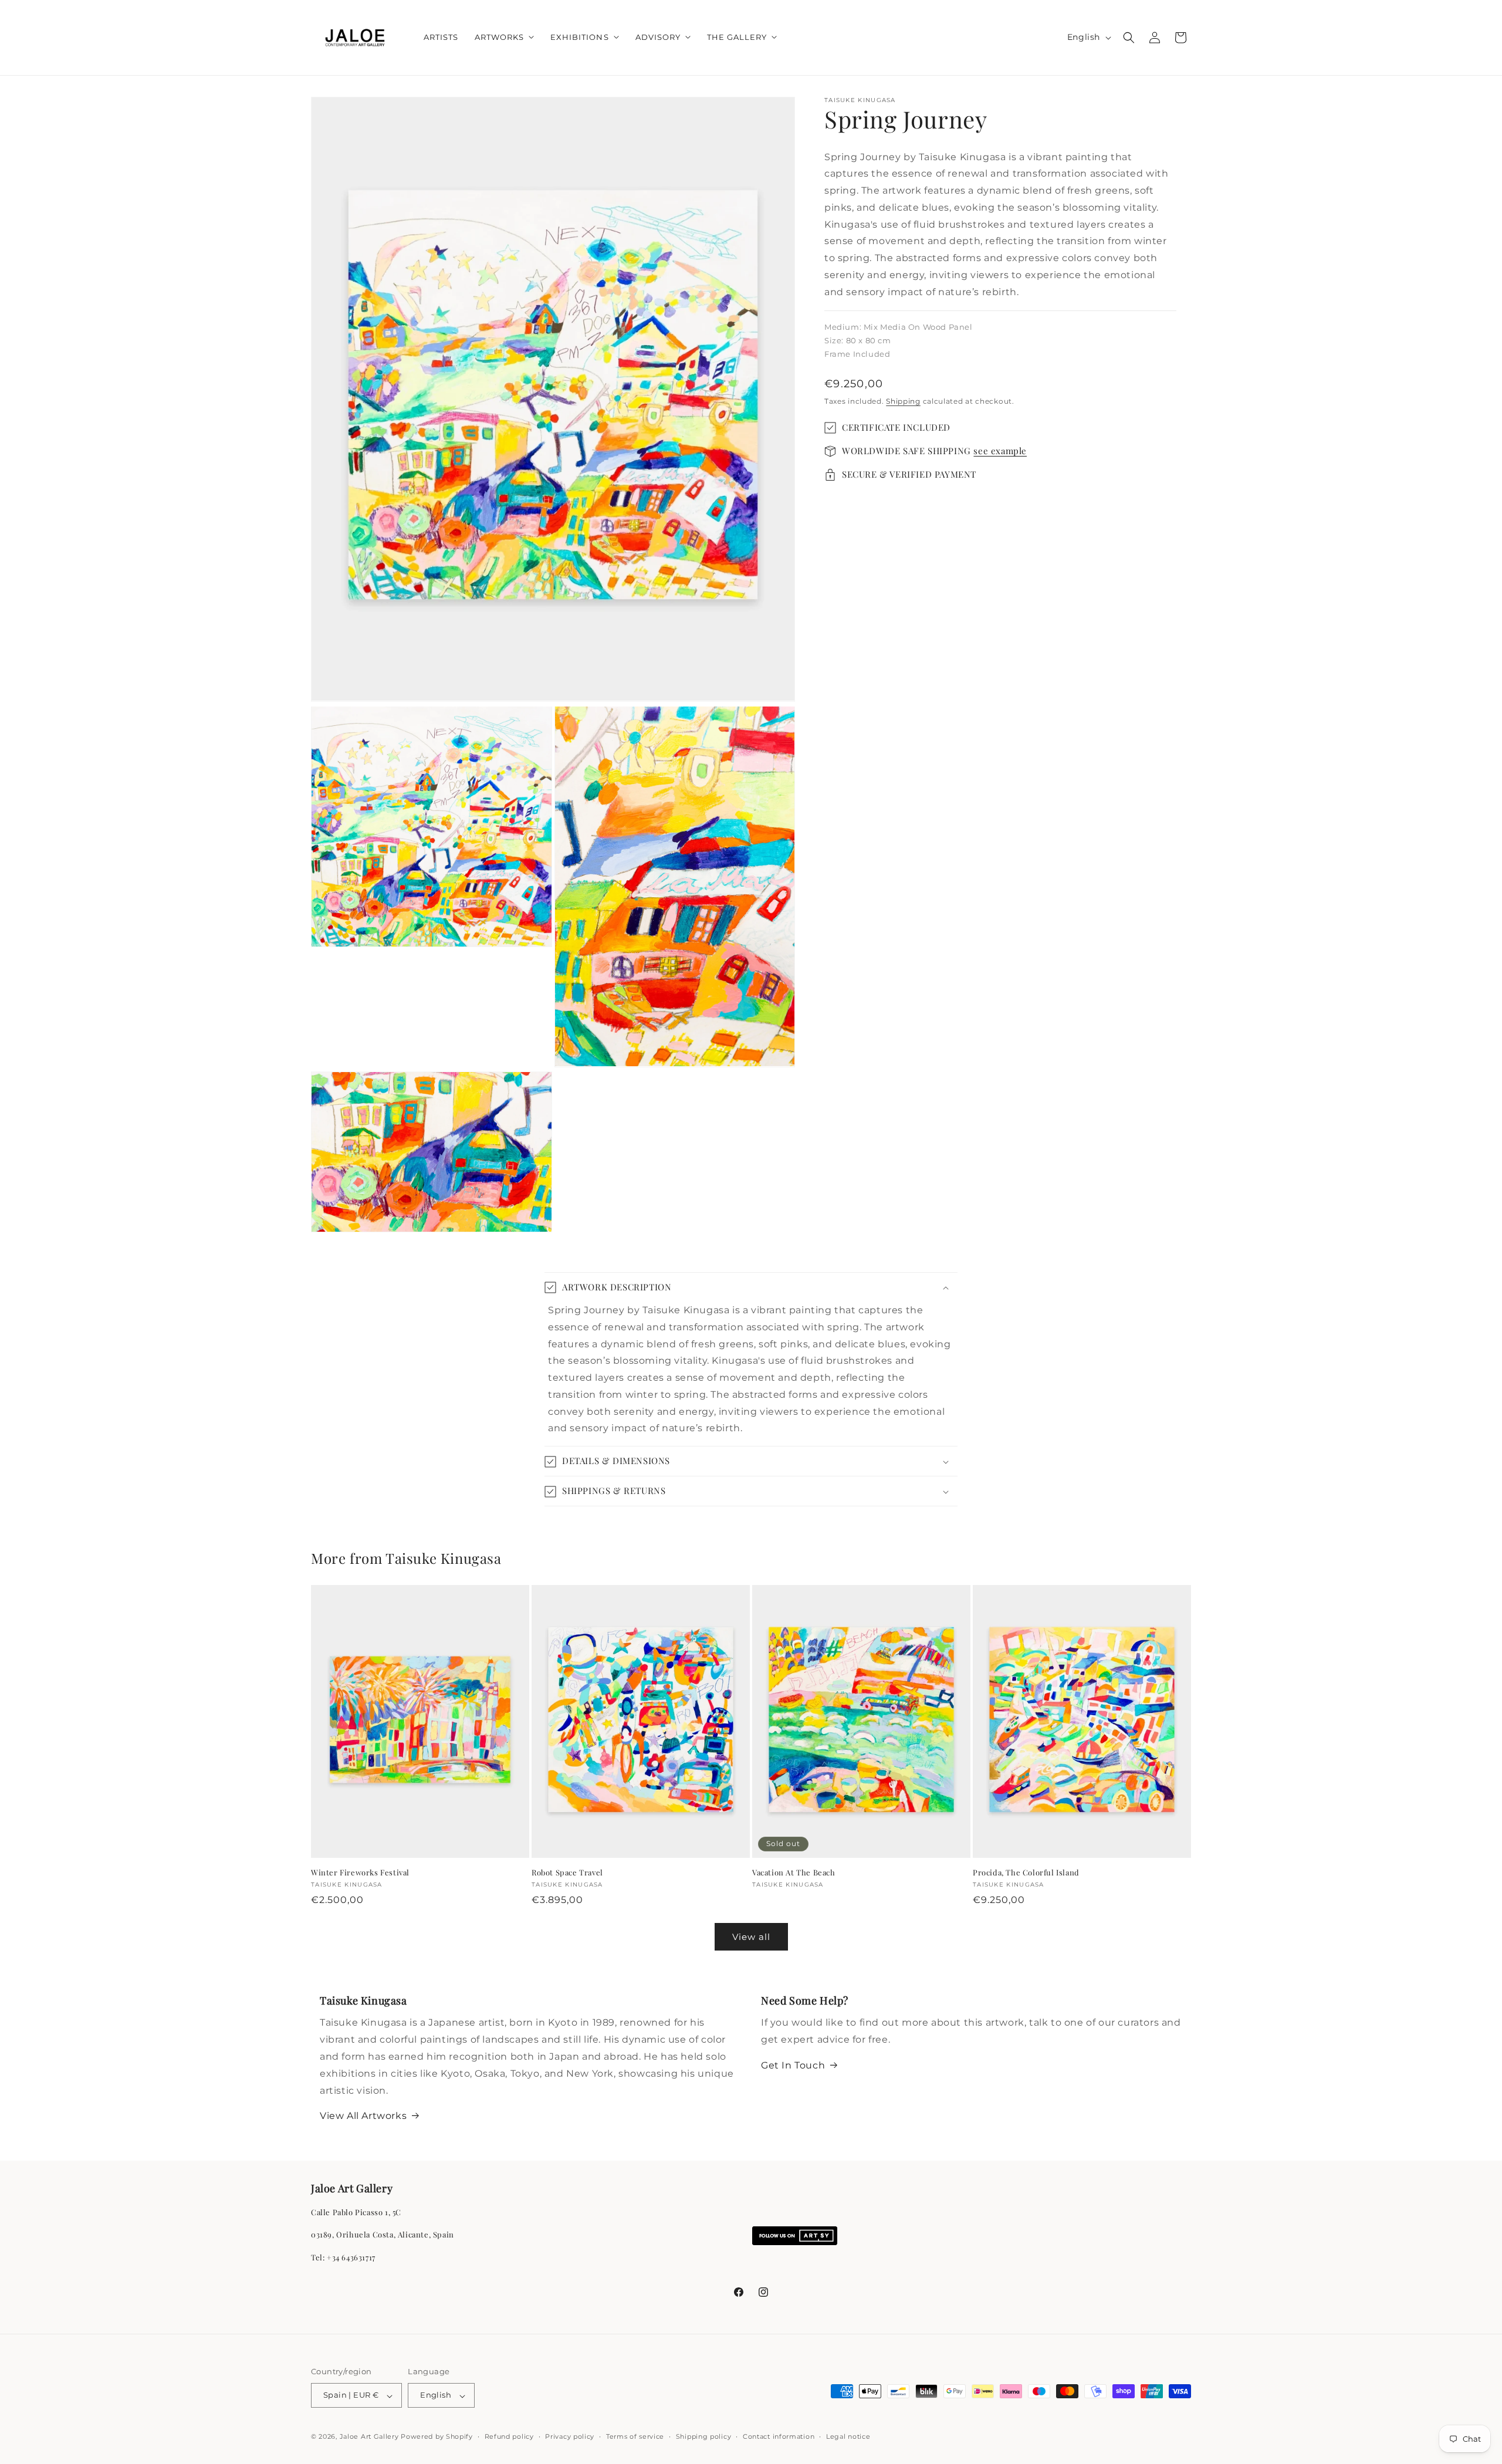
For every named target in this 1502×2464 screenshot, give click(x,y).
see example (1000, 451)
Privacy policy (570, 2436)
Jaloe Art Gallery (369, 2437)
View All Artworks (363, 2116)
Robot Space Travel (567, 1872)
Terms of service (635, 2436)
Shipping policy (704, 2436)
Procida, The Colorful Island (1026, 1872)
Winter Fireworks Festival (360, 1872)
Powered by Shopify (437, 2437)
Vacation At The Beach (794, 1872)
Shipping (903, 401)
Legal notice (848, 2436)
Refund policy (509, 2436)
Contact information (779, 2436)
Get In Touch (793, 2065)
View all (751, 1936)
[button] (504, 37)
